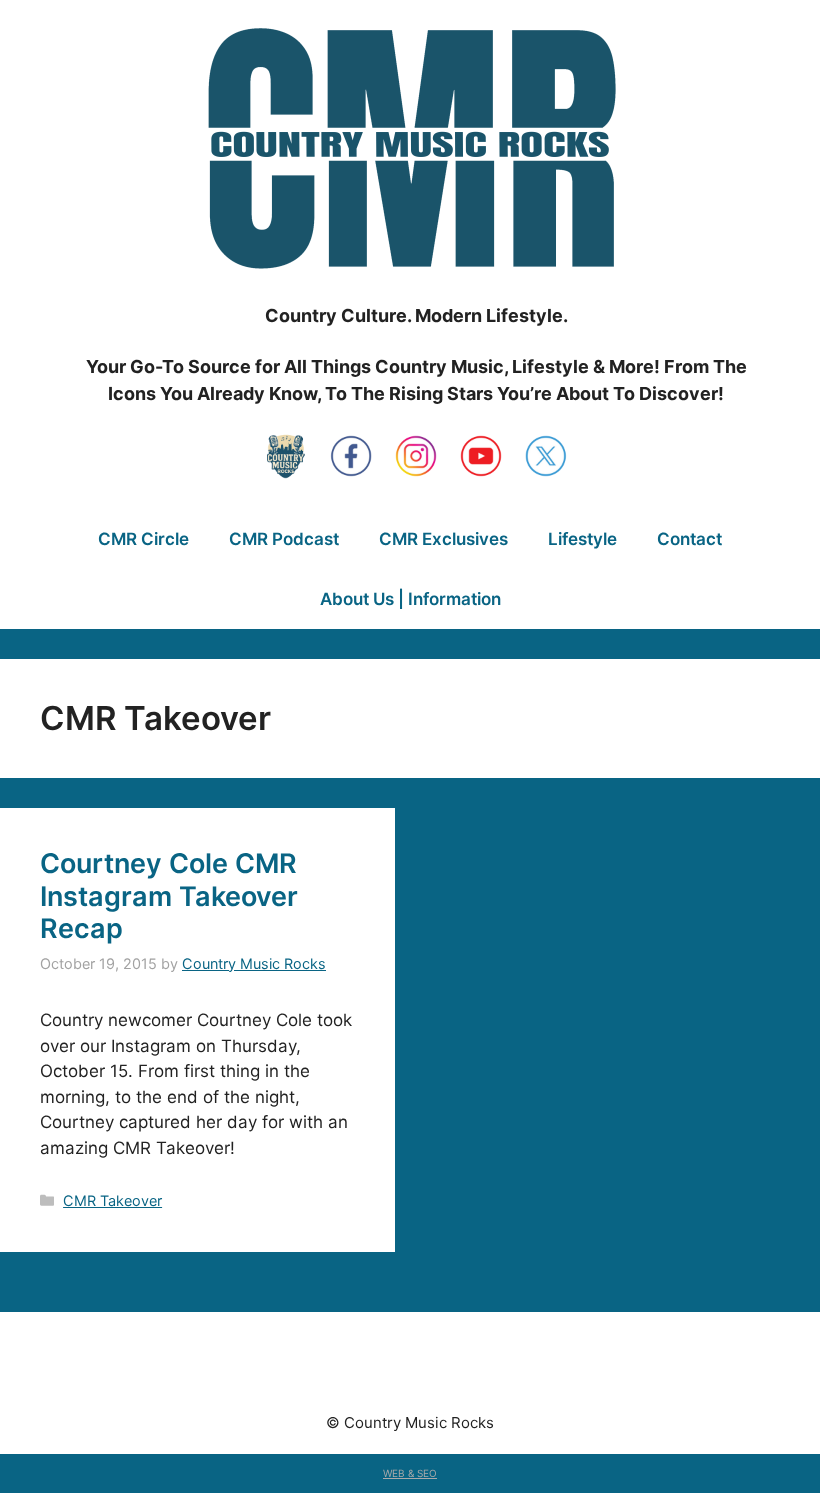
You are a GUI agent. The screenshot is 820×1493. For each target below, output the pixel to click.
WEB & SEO (410, 1473)
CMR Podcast (284, 539)
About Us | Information (410, 599)
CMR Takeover (112, 1200)
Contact (689, 539)
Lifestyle (582, 539)
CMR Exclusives (443, 539)
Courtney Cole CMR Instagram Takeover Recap (169, 896)
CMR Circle (143, 539)
